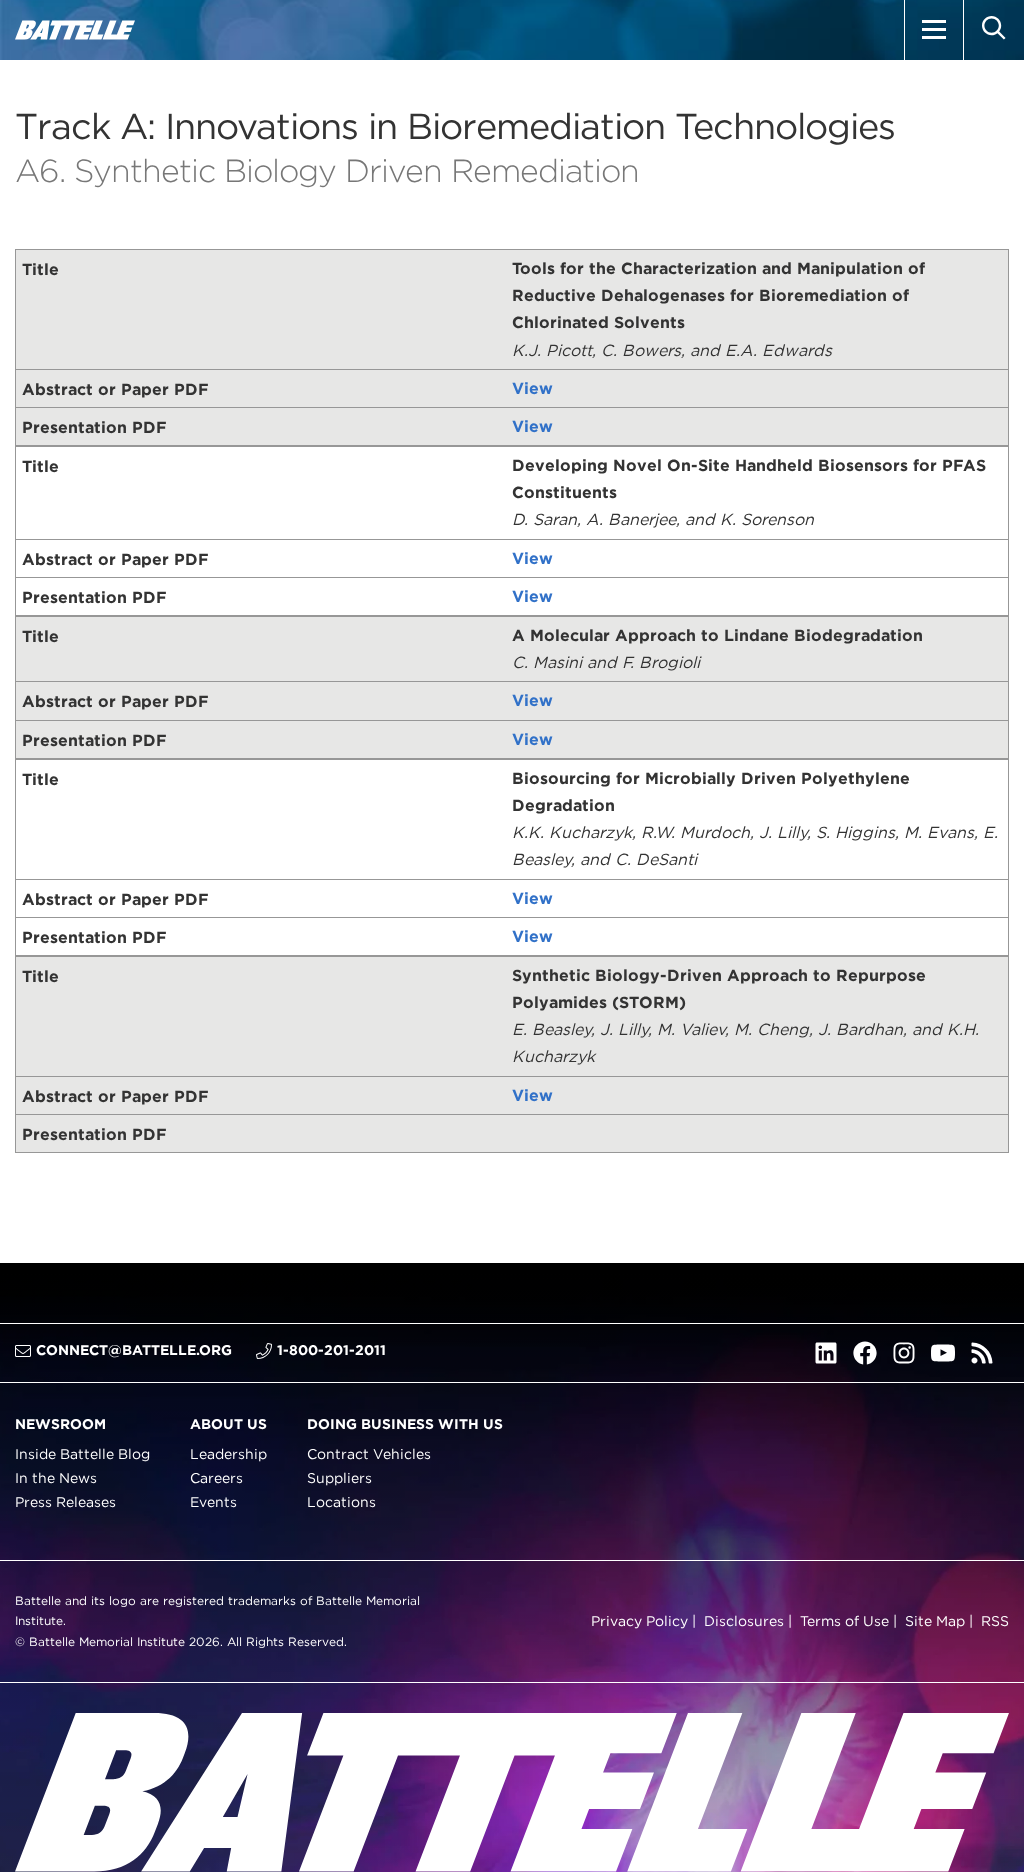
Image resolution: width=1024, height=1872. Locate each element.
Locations (341, 1502)
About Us (228, 1423)
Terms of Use (844, 1620)
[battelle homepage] (75, 30)
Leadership (228, 1454)
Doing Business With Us (405, 1423)
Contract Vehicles (369, 1454)
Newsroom (60, 1423)
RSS (995, 1620)
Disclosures (744, 1620)
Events (213, 1502)
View (532, 388)
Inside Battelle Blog (82, 1454)
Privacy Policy (639, 1620)
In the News (56, 1478)
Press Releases (65, 1502)
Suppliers (339, 1478)
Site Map (935, 1620)
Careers (216, 1478)
